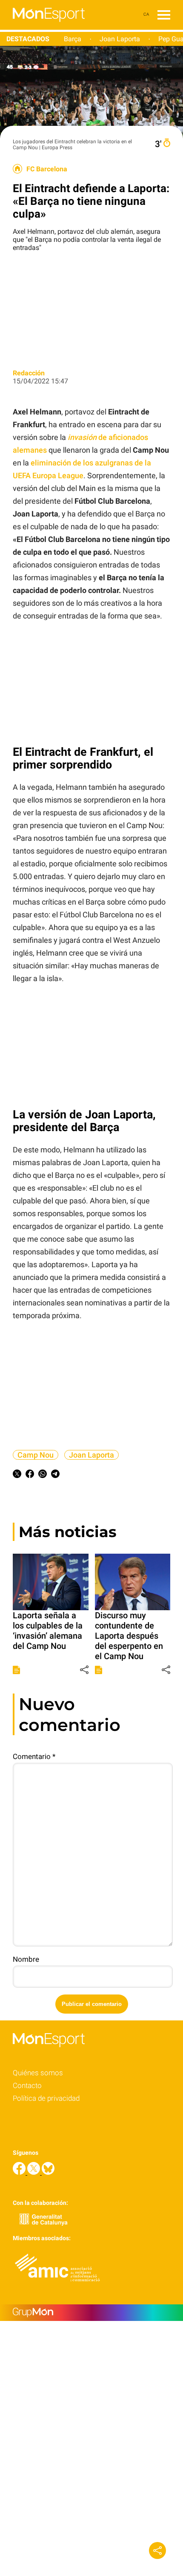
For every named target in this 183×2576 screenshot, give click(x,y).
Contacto (27, 2085)
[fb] (20, 2172)
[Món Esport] (42, 27)
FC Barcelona (47, 169)
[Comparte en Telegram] (55, 1475)
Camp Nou (36, 1455)
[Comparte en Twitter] (17, 1475)
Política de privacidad (46, 2098)
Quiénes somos (38, 2073)
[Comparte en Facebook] (30, 1475)
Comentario (34, 1756)
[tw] (34, 2172)
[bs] (48, 2172)
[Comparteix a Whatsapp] (43, 1475)
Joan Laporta (120, 39)
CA (146, 14)
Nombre (26, 1959)
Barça (73, 39)
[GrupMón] (91, 2313)
